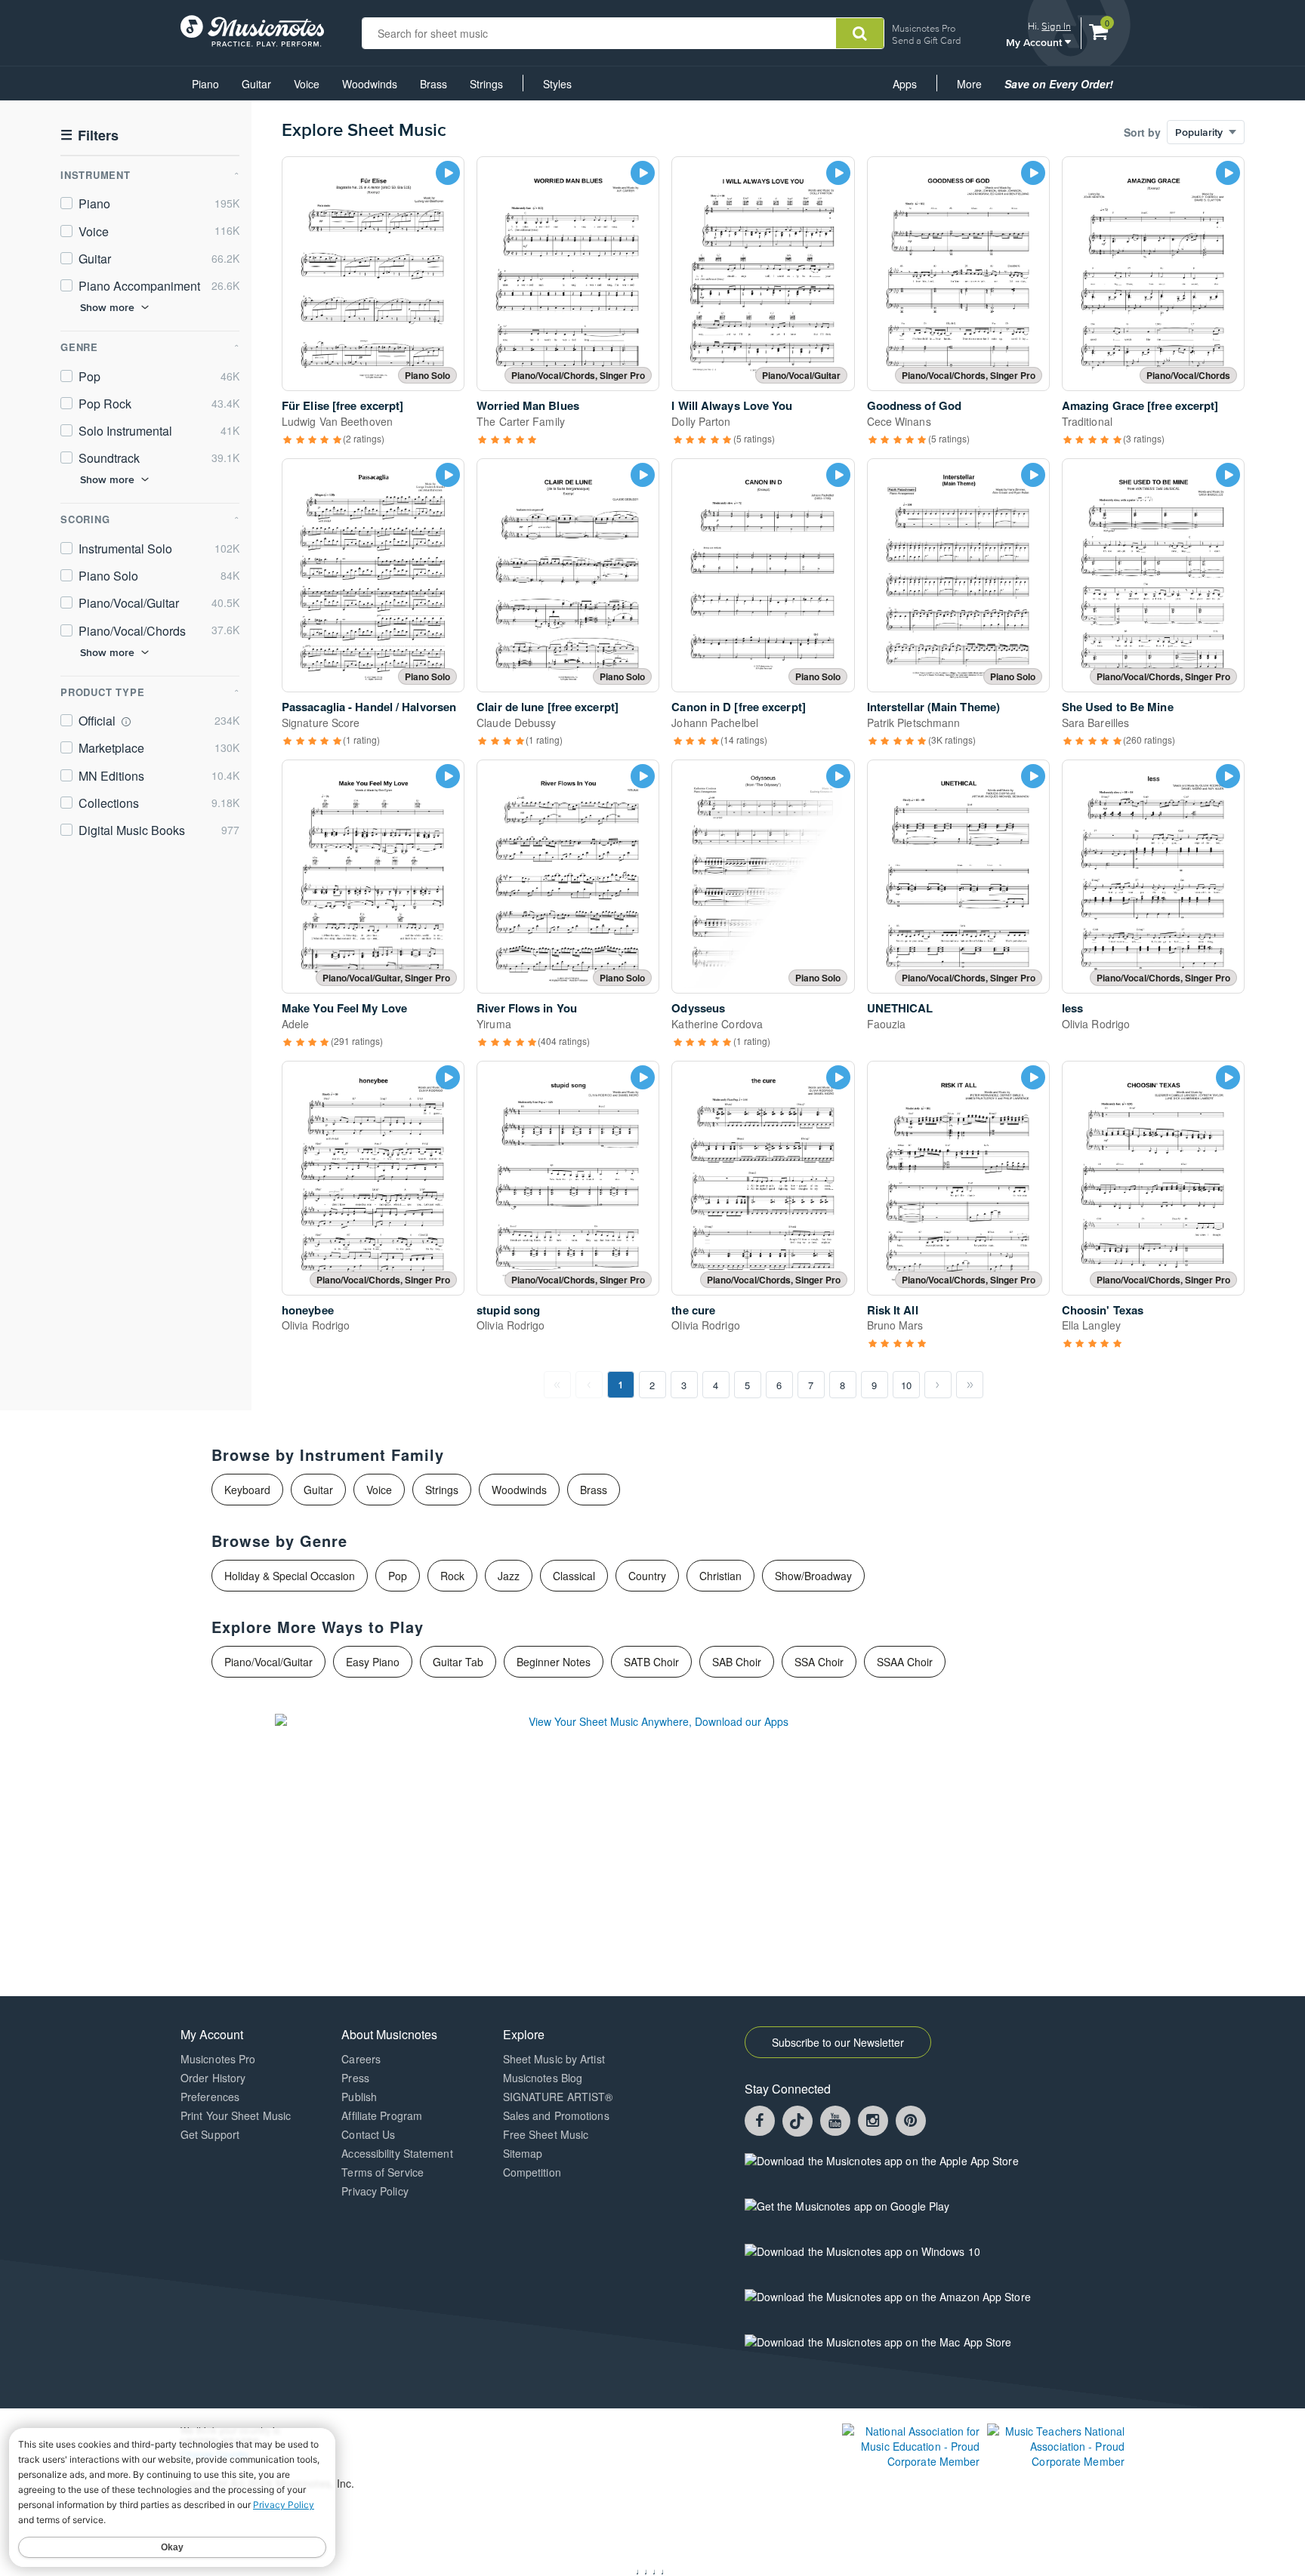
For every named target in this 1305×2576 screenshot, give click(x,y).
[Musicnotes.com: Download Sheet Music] (252, 29)
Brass (433, 84)
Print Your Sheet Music (236, 2115)
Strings (486, 84)
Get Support (210, 2134)
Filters (89, 136)
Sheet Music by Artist (554, 2059)
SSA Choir (819, 1662)
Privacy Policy (375, 2191)
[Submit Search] (860, 33)
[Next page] (938, 1385)
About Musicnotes (389, 2034)
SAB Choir (737, 1662)
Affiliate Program (382, 2115)
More (975, 88)
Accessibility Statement (397, 2153)
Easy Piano (373, 1662)
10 (906, 1385)
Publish (359, 2097)
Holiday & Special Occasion (290, 1576)
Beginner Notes (554, 1662)
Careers (361, 2059)
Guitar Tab (458, 1662)
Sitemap (523, 2153)
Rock (452, 1576)
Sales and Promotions (556, 2115)
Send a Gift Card (926, 40)
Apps (905, 84)
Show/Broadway (813, 1576)
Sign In (1056, 26)
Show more (107, 307)
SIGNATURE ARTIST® (558, 2097)
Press (355, 2078)
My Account (1035, 42)
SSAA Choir (905, 1662)
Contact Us (368, 2134)
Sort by (1142, 132)
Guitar (256, 84)
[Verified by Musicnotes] (126, 722)
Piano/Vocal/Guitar (268, 1662)
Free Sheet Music (546, 2134)
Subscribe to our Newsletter (838, 2042)
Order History (213, 2078)
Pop (398, 1576)
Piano (205, 84)
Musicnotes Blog (543, 2078)
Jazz (509, 1576)
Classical (574, 1576)
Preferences (210, 2097)
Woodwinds (370, 84)
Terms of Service (383, 2172)
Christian (720, 1576)
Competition (532, 2172)
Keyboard (247, 1490)
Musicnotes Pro (924, 28)
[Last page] (970, 1385)
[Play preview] (448, 173)
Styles (557, 84)
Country (647, 1576)
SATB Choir (651, 1662)
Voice (307, 84)
